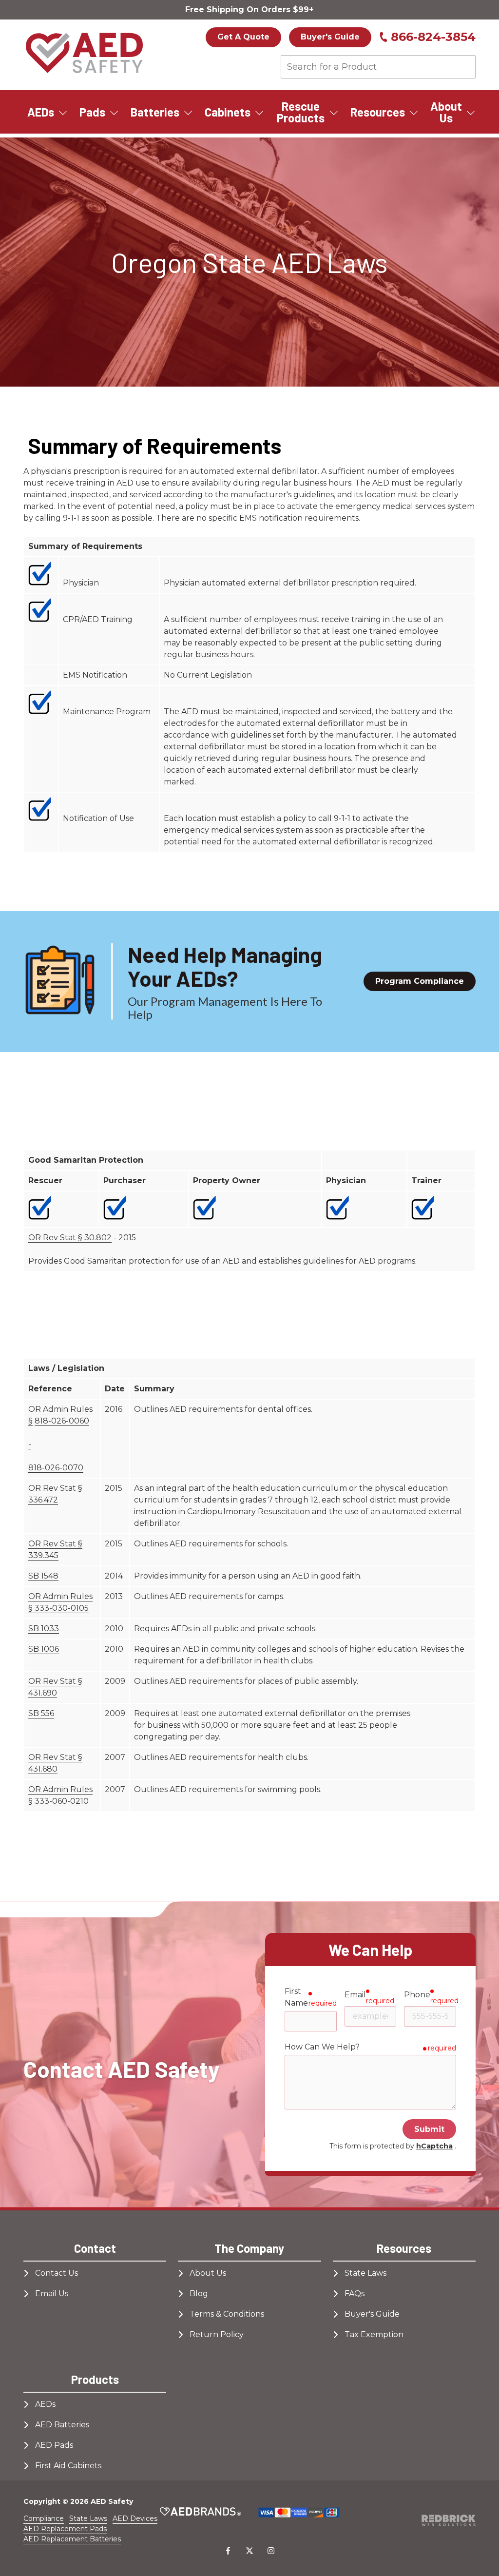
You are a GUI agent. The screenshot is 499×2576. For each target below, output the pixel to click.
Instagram (271, 2551)
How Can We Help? (322, 2047)
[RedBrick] (449, 2520)
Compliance (44, 2518)
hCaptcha (434, 2146)
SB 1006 (44, 1649)
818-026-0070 (56, 1468)
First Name (296, 1997)
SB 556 (41, 1713)
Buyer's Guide (330, 37)
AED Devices (135, 2518)
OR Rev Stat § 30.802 (70, 1238)
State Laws (88, 2518)
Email (355, 1995)
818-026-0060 (62, 1421)
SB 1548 (43, 1576)
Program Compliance (420, 981)
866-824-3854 (433, 37)
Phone (417, 1995)
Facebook (228, 2551)
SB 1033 (44, 1629)
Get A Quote (243, 37)
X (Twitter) (249, 2551)
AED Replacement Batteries (72, 2539)
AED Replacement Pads (65, 2529)
